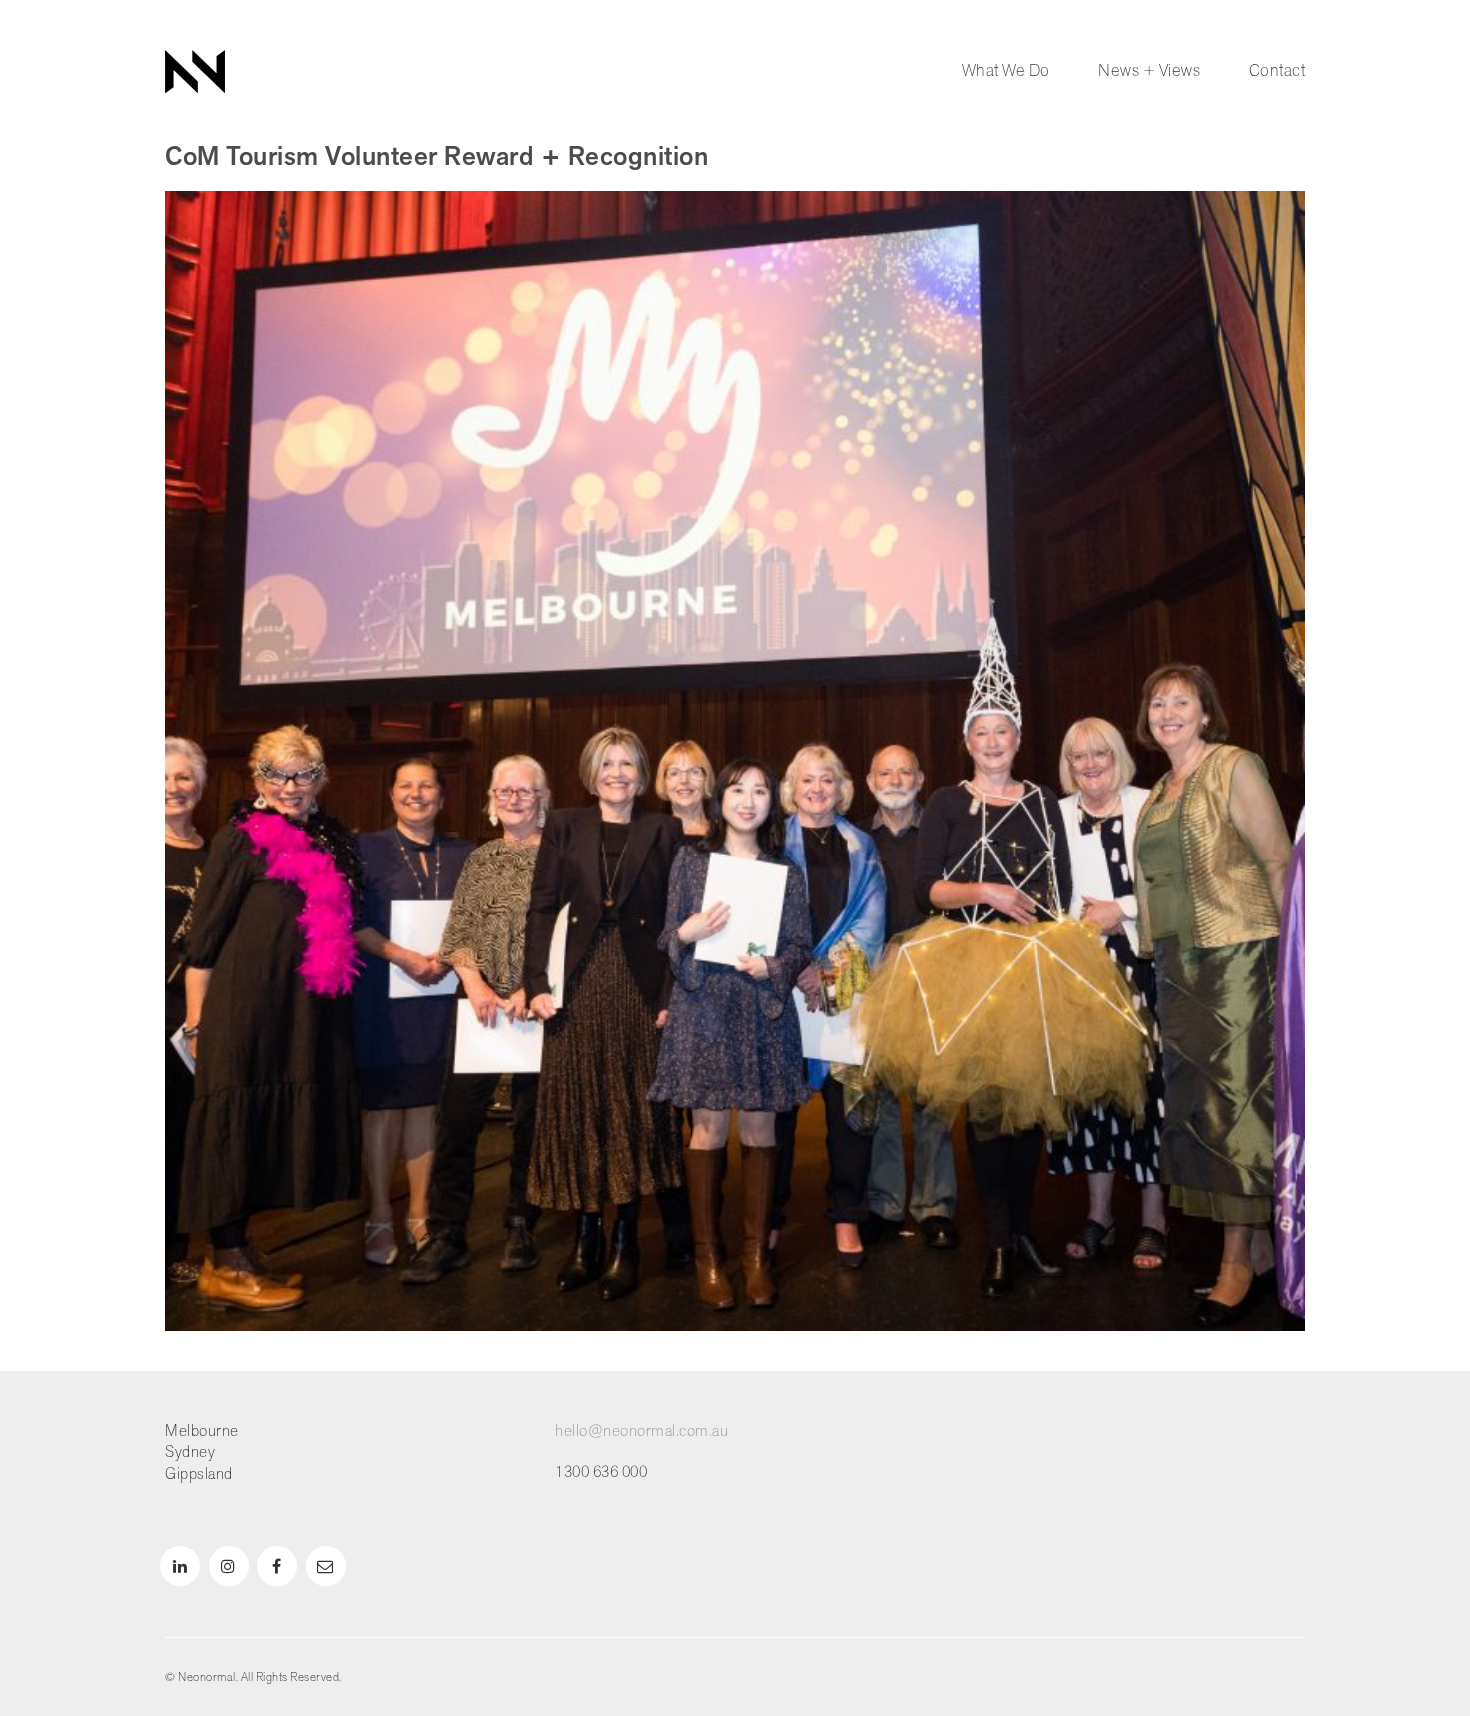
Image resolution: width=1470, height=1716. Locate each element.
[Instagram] (229, 1566)
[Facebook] (277, 1566)
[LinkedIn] (180, 1566)
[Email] (326, 1566)
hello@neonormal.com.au (641, 1431)
